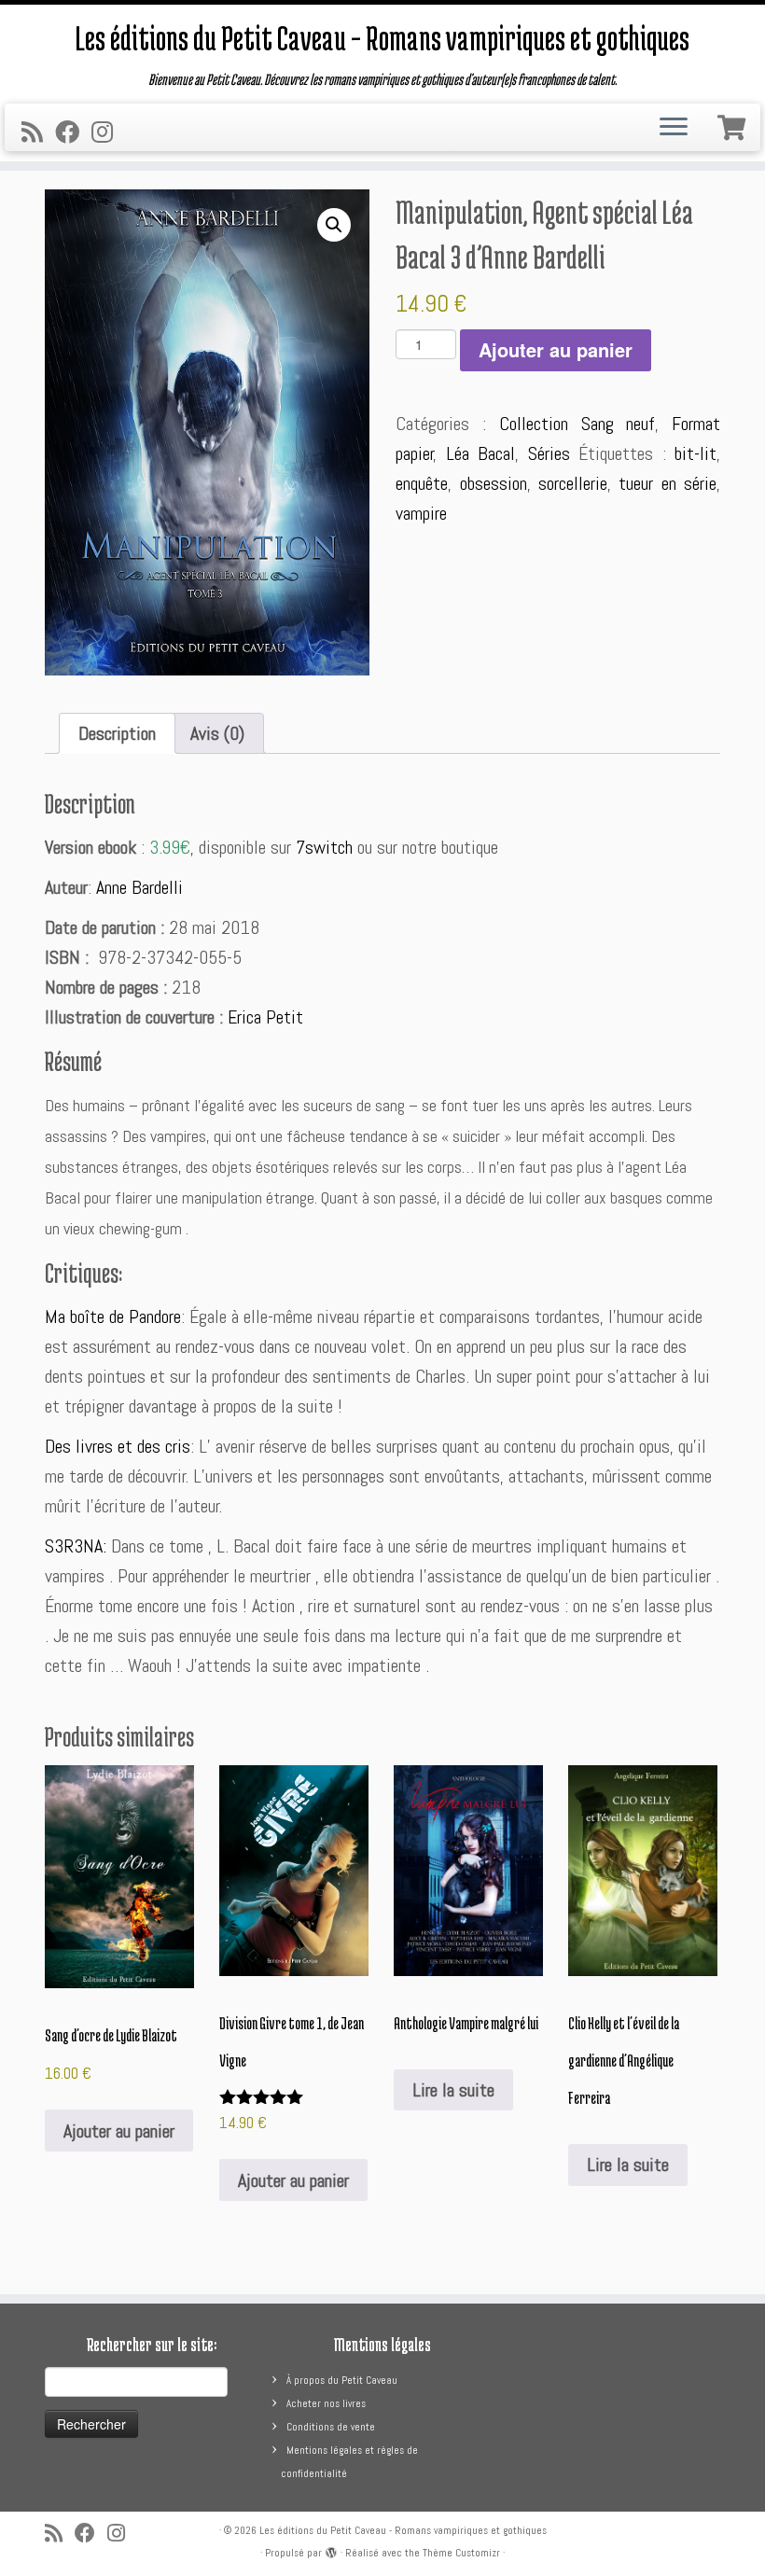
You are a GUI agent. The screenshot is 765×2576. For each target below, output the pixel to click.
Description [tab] (117, 733)
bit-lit (695, 453)
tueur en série (668, 483)
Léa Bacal (480, 453)
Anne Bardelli (139, 887)
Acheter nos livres (326, 2403)
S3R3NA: (78, 1546)
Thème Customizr (461, 2553)
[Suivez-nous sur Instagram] (108, 133)
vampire (421, 513)
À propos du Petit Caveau (342, 2380)
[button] (334, 225)
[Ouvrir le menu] (674, 128)
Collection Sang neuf (577, 424)
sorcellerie (573, 483)
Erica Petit (265, 1017)
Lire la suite (453, 2090)
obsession (494, 483)
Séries (549, 453)
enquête (422, 483)
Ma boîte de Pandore (113, 1316)
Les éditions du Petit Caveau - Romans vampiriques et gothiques (403, 2530)
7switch (324, 847)
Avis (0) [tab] (217, 733)
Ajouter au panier (556, 349)
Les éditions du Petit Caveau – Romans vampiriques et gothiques (382, 37)
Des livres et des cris (118, 1446)
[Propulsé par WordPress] (331, 2550)
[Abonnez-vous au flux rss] (38, 133)
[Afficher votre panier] (734, 124)
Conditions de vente (331, 2427)
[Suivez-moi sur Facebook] (73, 133)
